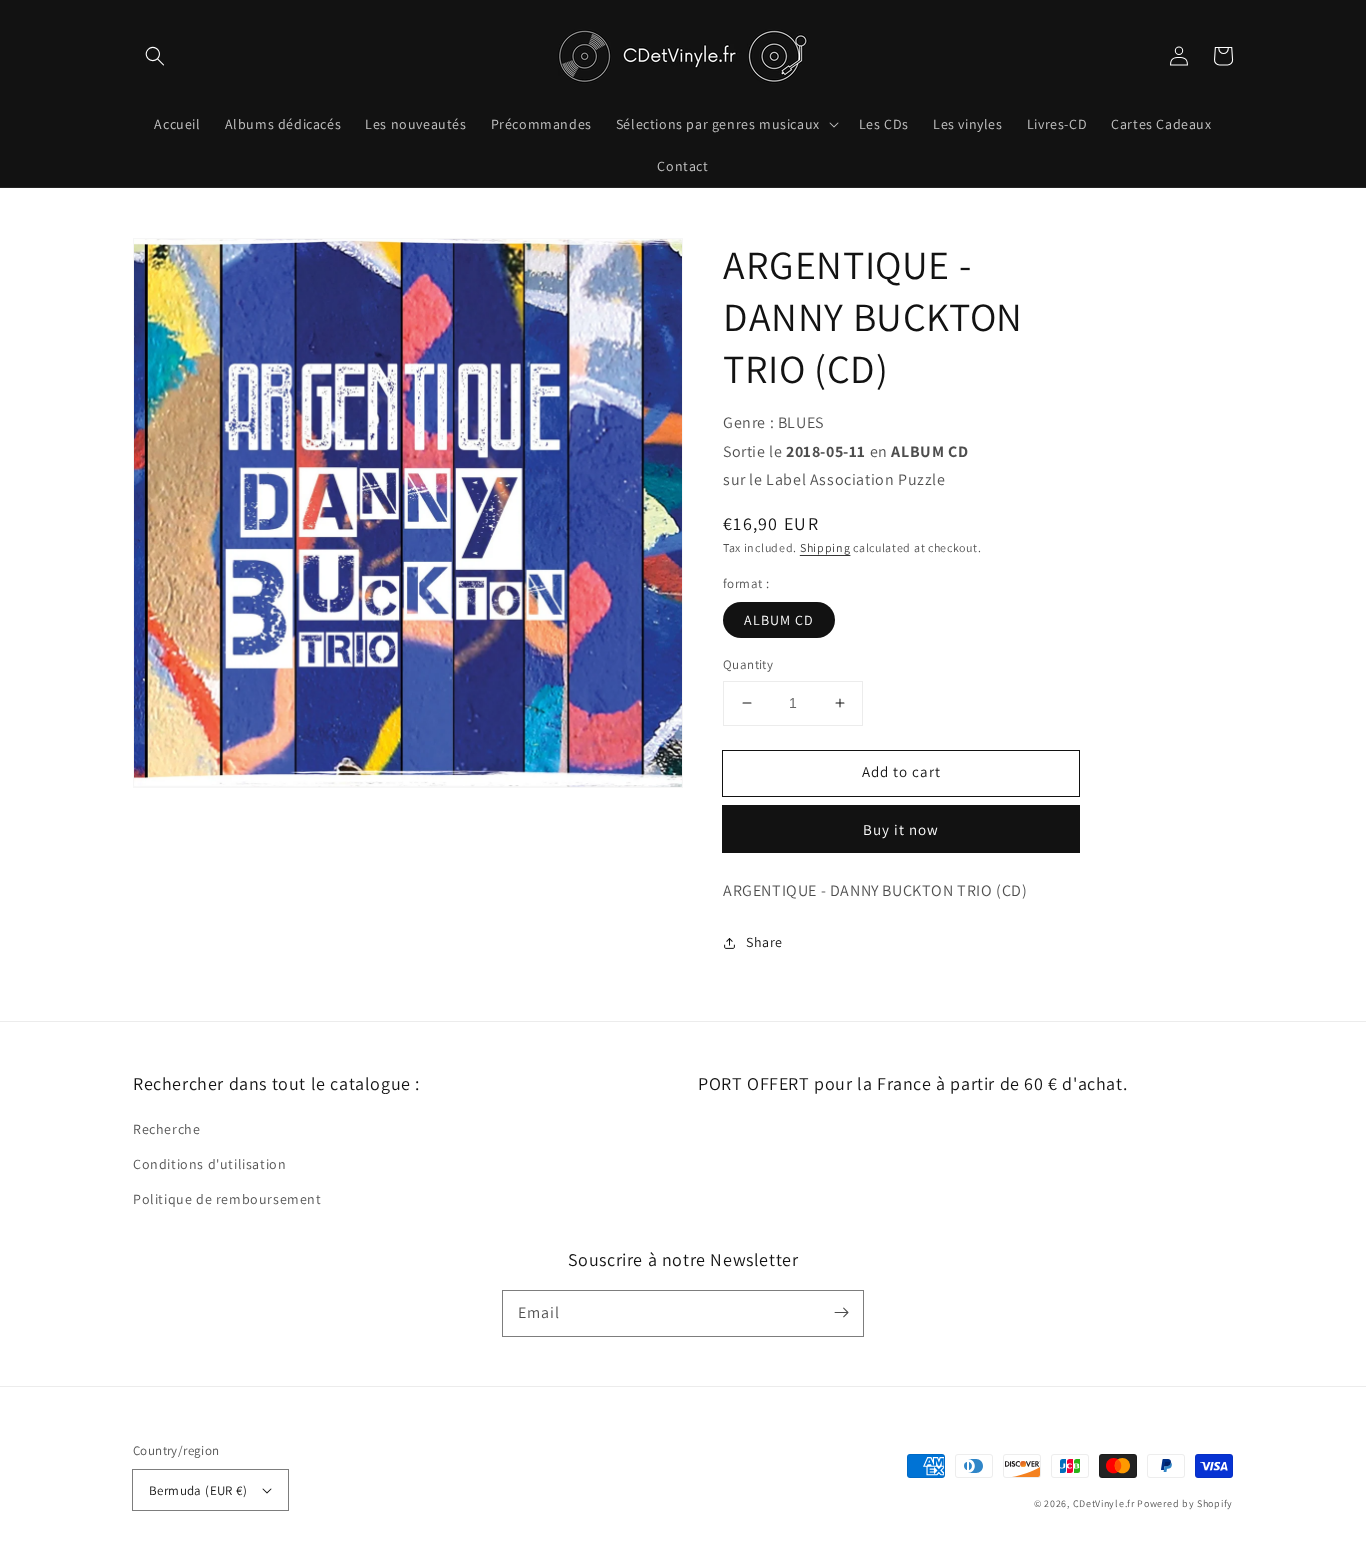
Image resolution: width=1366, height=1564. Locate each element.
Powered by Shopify (1185, 1503)
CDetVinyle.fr (1104, 1503)
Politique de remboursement (227, 1199)
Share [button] (764, 942)
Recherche (166, 1129)
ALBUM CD (779, 620)
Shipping (825, 547)
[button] (155, 56)
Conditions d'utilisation (209, 1164)
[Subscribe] (841, 1313)
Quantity (748, 664)
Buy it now (901, 829)
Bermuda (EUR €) (198, 1490)
